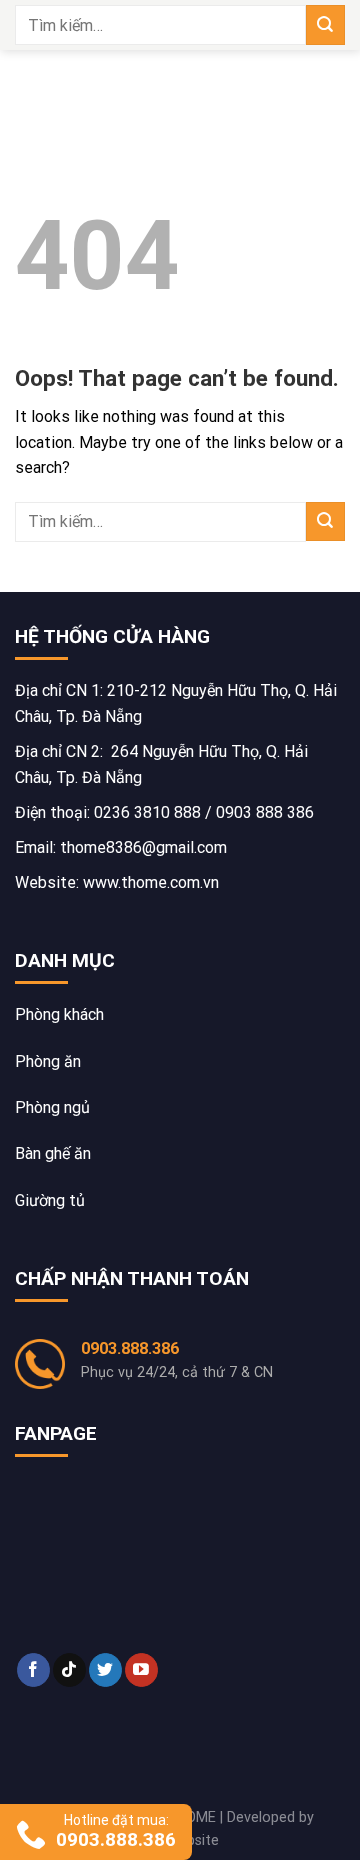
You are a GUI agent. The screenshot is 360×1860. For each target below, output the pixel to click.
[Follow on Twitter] (105, 1670)
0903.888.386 (130, 1348)
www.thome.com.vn (151, 882)
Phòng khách (59, 1014)
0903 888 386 (265, 812)
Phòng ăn (48, 1061)
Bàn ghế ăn (53, 1153)
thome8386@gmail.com (143, 847)
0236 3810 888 (147, 812)
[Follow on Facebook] (33, 1670)
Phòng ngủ (52, 1107)
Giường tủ (50, 1200)
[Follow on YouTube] (141, 1670)
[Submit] (325, 24)
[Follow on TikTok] (69, 1670)
